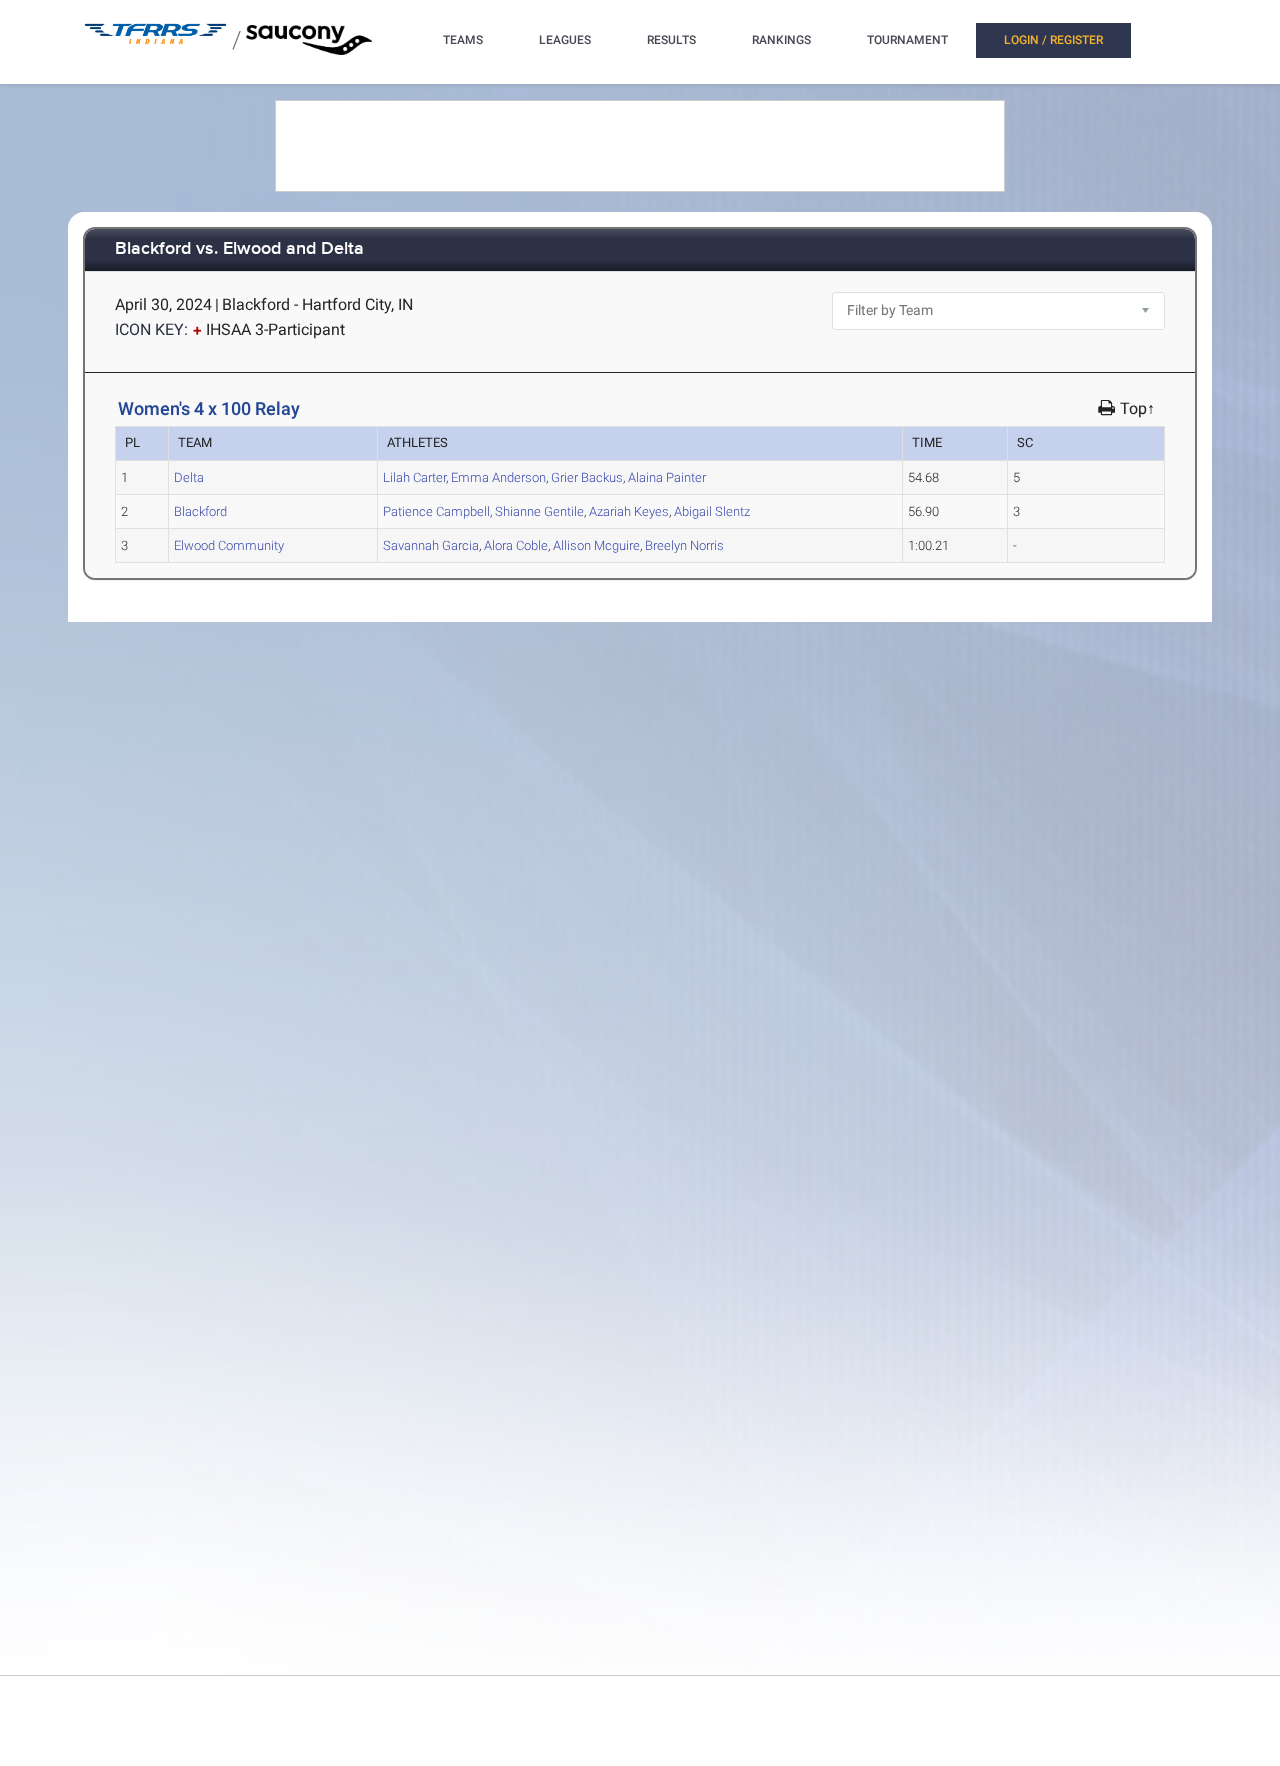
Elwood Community (229, 545)
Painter (667, 477)
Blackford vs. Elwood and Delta (239, 249)
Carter (414, 477)
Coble (516, 545)
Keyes (629, 511)
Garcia (431, 545)
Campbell (436, 511)
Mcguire (596, 545)
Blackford (200, 511)
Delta (189, 477)
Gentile (539, 511)
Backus (587, 477)
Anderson (498, 477)
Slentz (712, 511)
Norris (684, 545)
